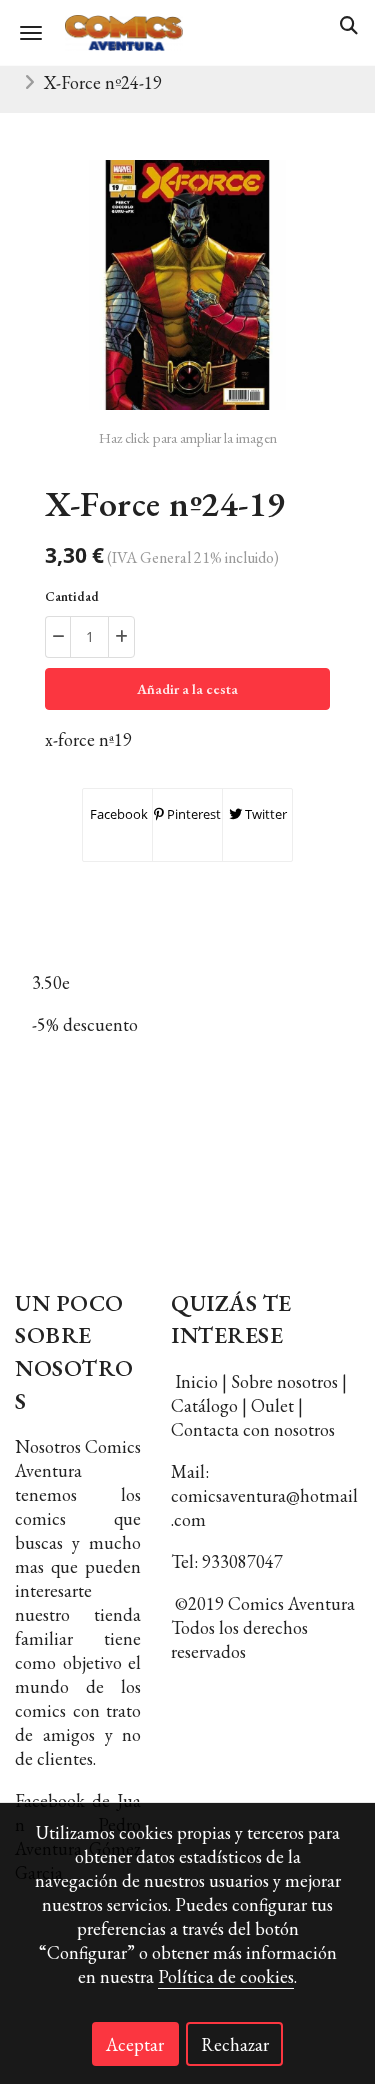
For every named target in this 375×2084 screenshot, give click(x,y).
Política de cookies (226, 1976)
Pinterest (192, 814)
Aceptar (135, 2044)
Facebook (117, 814)
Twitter (264, 814)
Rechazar (235, 2044)
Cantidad (72, 596)
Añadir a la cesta (187, 689)
